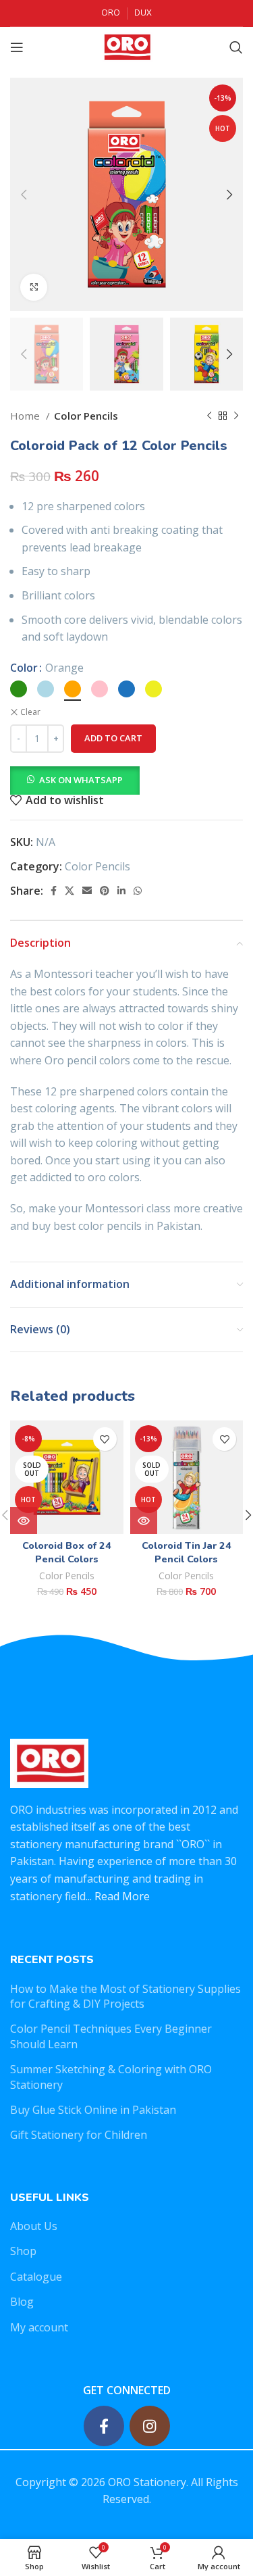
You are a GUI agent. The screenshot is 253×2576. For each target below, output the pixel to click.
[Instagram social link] (150, 2426)
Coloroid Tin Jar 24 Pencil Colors (187, 1552)
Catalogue (36, 2277)
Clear (30, 712)
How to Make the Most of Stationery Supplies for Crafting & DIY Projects (125, 1996)
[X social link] (69, 891)
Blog (22, 2302)
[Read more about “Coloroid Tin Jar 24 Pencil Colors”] (144, 1520)
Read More (122, 1896)
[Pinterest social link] (105, 891)
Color (24, 668)
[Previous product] (209, 416)
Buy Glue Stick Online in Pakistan (93, 2110)
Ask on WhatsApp (81, 780)
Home (26, 416)
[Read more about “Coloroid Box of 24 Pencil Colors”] (24, 1520)
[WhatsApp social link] (138, 891)
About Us (34, 2226)
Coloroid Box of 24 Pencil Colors (67, 1552)
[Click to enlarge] (34, 287)
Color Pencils (86, 416)
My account (39, 2327)
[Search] (236, 47)
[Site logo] (126, 46)
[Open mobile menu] (17, 47)
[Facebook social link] (54, 891)
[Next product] (236, 416)
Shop (23, 2251)
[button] (75, 779)
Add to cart (113, 738)
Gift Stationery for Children (79, 2135)
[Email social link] (87, 891)
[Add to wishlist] (105, 1439)
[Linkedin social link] (121, 891)
